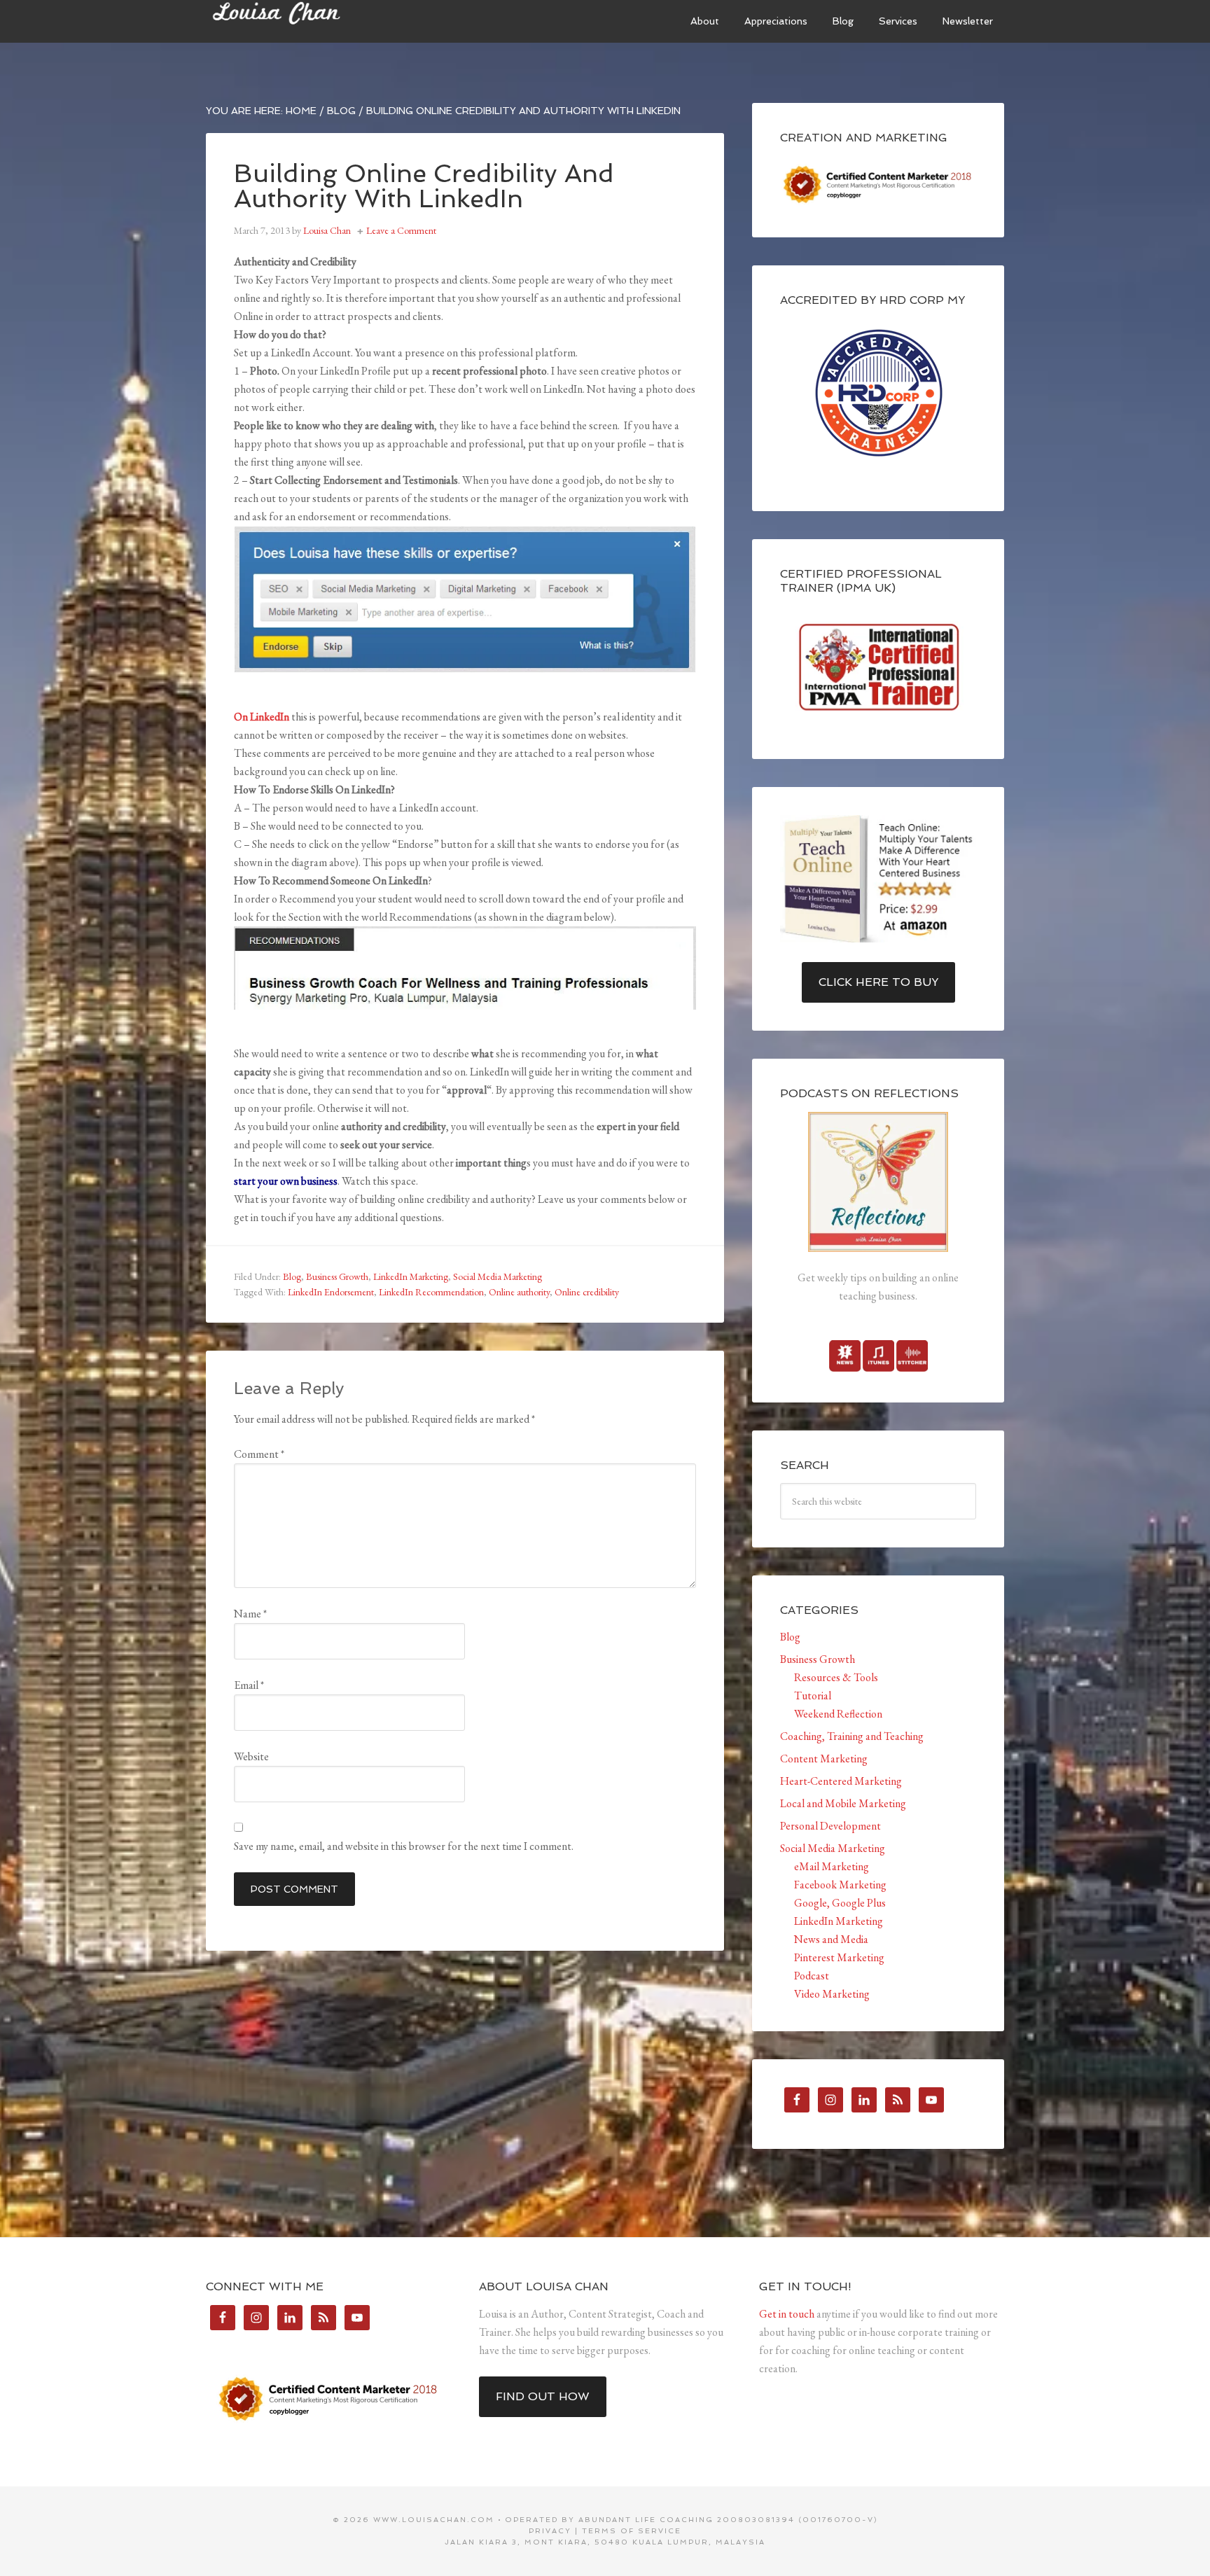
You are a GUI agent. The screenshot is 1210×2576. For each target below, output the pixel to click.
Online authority (519, 1292)
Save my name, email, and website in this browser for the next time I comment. (404, 1846)
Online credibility (587, 1292)
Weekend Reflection (838, 1714)
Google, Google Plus (840, 1903)
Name (250, 1614)
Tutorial (813, 1696)
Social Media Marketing (498, 1276)
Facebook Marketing (840, 1885)
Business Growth (337, 1276)
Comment (259, 1454)
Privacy (550, 2531)
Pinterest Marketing (839, 1957)
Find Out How (543, 2396)
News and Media (831, 1939)
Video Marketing (832, 1994)
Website (251, 1756)
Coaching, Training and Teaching (852, 1736)
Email (249, 1685)
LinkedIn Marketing (411, 1276)
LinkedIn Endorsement (331, 1292)
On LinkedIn (262, 717)
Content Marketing (824, 1759)
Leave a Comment (401, 230)
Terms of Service (632, 2531)
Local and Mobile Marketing (843, 1803)
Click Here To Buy (878, 982)
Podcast (812, 1976)
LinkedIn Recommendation (431, 1292)
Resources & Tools (836, 1677)
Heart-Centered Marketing (841, 1781)
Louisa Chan (311, 21)
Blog (292, 1276)
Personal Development (830, 1826)
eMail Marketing (832, 1866)
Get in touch (787, 2314)
